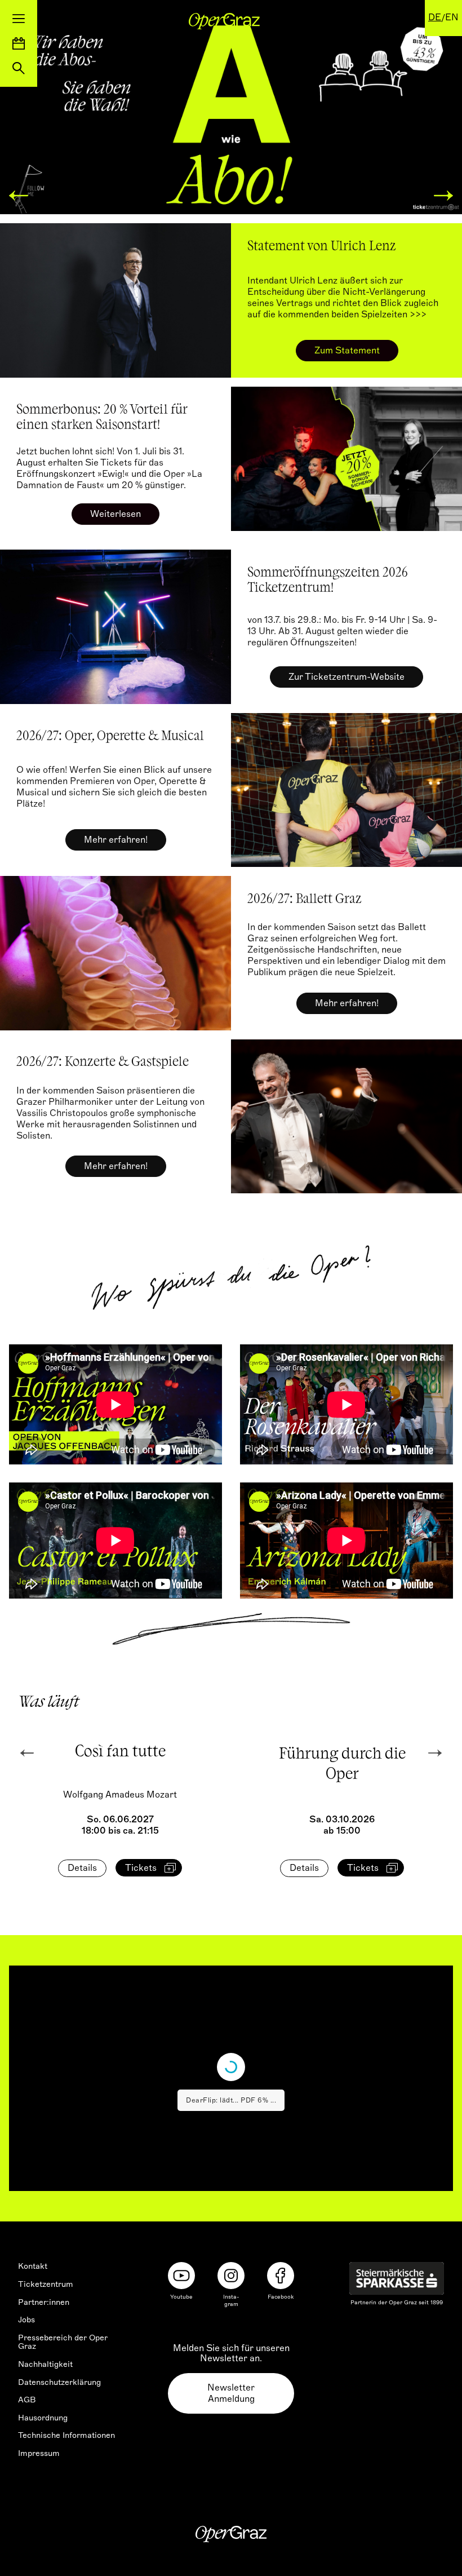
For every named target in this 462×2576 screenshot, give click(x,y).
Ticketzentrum (46, 2284)
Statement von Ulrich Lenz (322, 247)
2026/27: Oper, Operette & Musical (110, 737)
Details (82, 1868)
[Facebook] (281, 2276)
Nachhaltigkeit (45, 2364)
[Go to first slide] (443, 196)
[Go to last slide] (27, 1753)
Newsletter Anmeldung (231, 2393)
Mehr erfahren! (116, 840)
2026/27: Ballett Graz (305, 900)
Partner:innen (44, 2302)
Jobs (26, 2320)
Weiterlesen (115, 514)
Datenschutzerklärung (59, 2382)
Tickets (141, 1868)
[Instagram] (231, 2276)
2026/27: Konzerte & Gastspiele (103, 1063)
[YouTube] (181, 2276)
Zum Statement (347, 351)
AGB (27, 2400)
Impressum (39, 2453)
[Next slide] (435, 1753)
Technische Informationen (66, 2435)
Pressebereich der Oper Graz (63, 2342)
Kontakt (33, 2266)
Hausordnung (43, 2418)
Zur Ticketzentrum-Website (346, 677)
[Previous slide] (19, 196)
